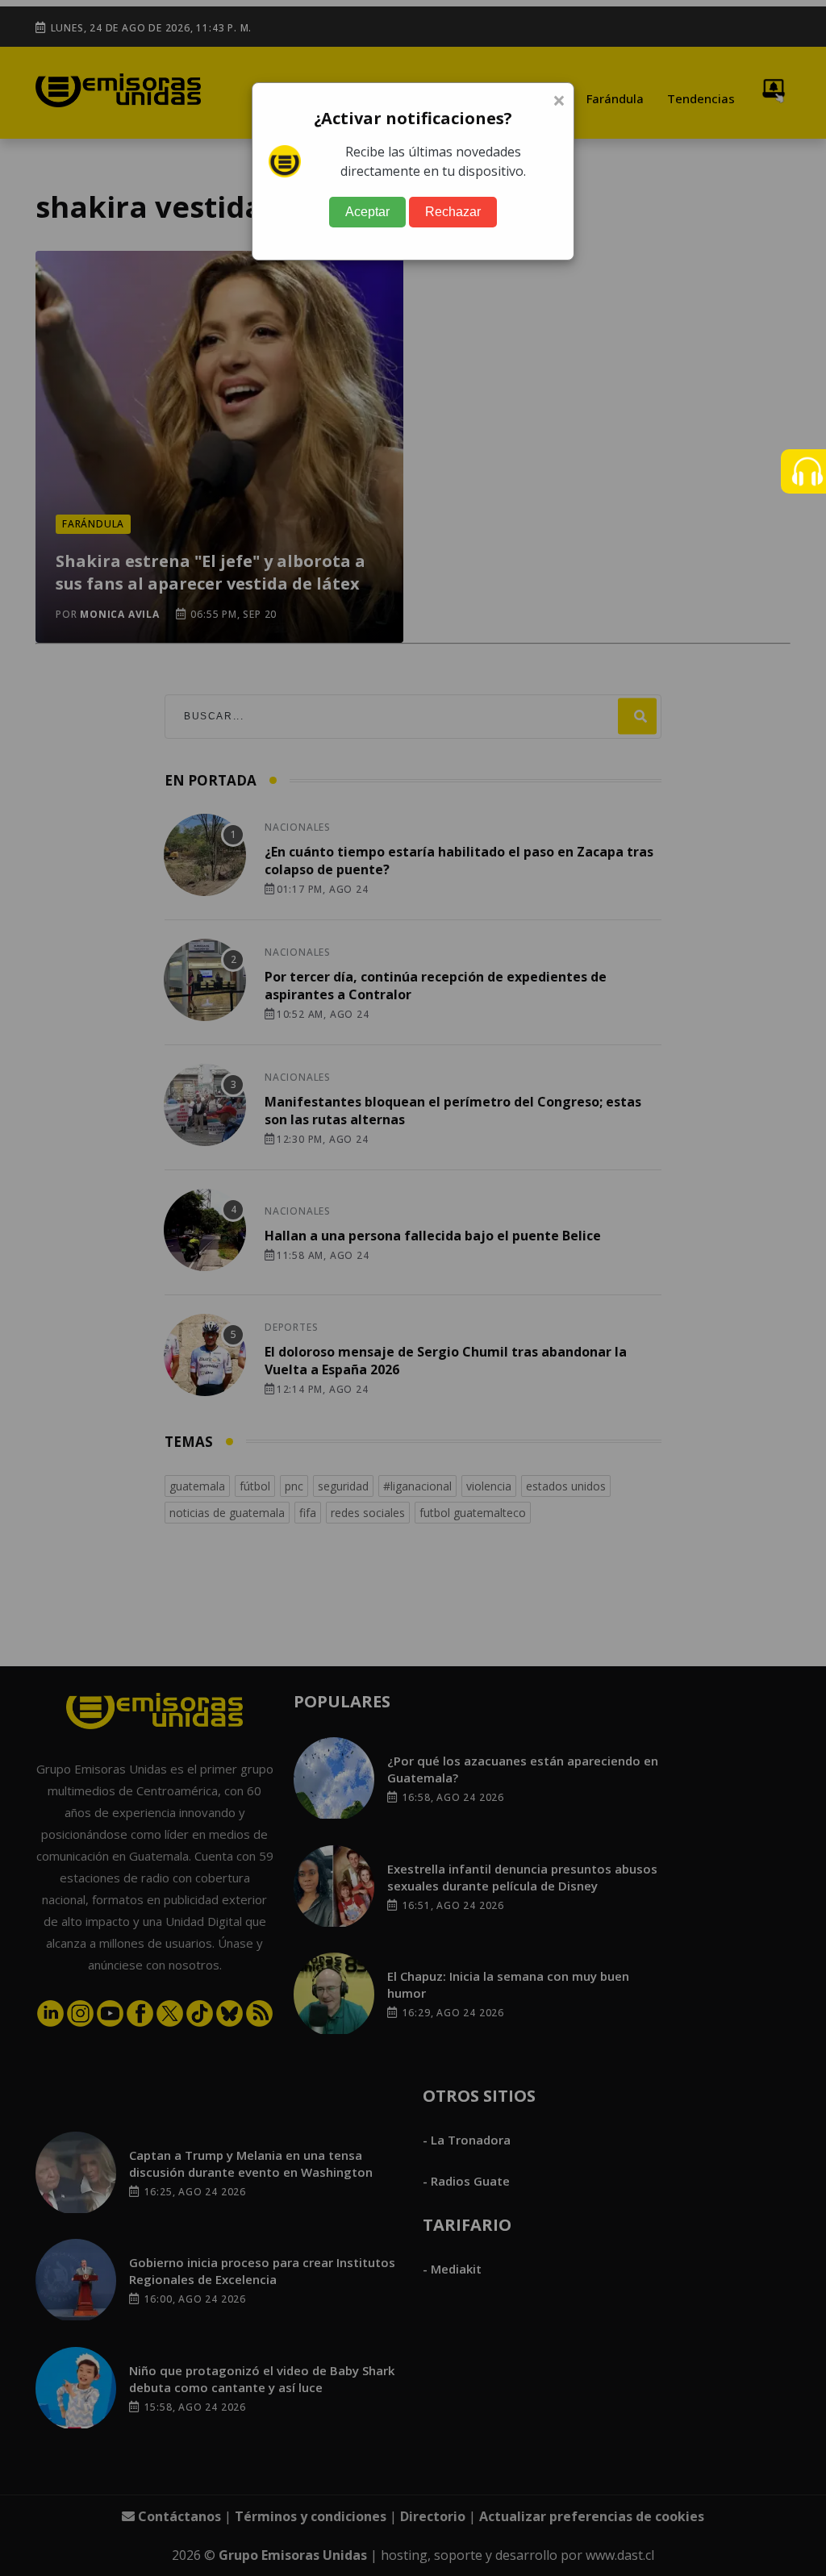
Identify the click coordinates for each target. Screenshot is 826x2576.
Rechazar (453, 212)
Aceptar (367, 212)
